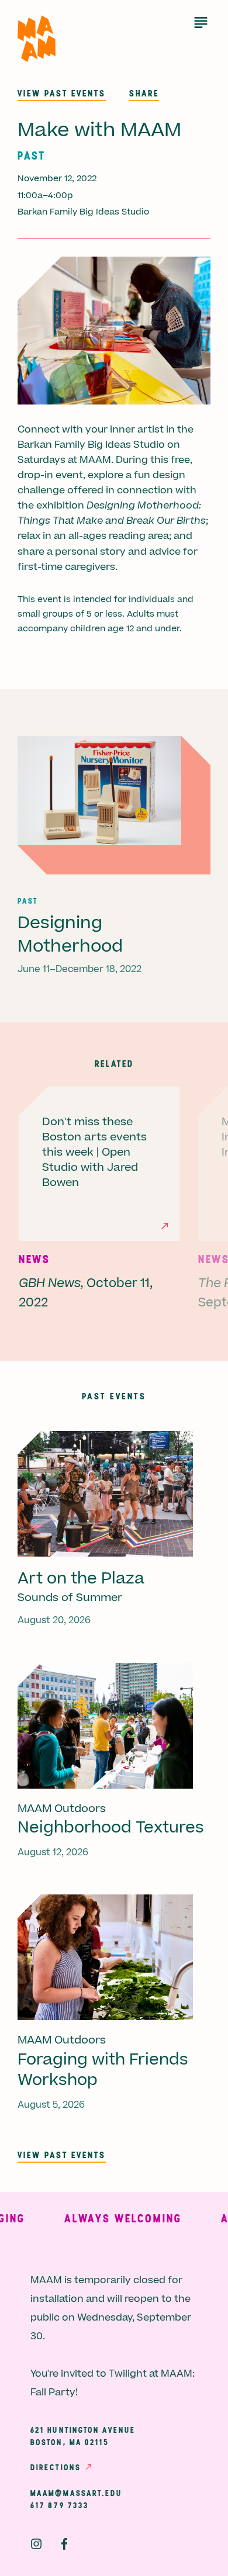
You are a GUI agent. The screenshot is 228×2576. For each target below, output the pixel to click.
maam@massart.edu (77, 2493)
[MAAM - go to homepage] (37, 39)
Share (144, 93)
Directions (56, 2467)
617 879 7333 (60, 2505)
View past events (62, 93)
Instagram (36, 2544)
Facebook (64, 2544)
